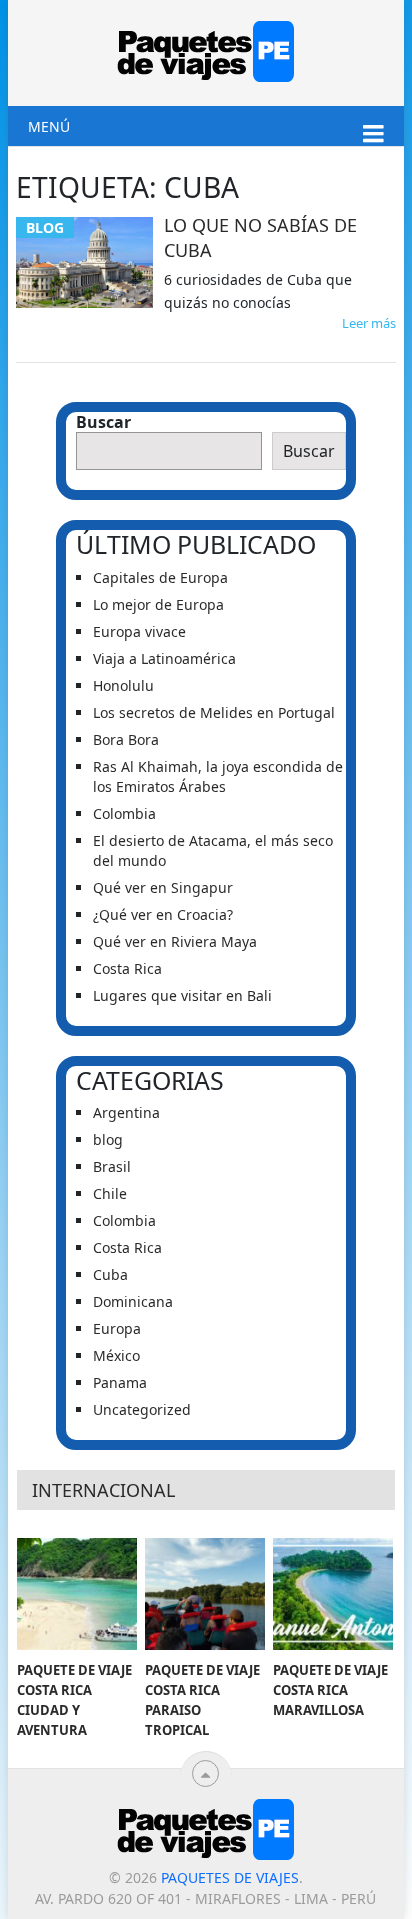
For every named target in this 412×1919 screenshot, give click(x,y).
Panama (120, 1382)
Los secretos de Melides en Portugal (214, 712)
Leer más (369, 323)
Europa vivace (139, 631)
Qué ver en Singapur (163, 887)
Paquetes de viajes (230, 1877)
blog (108, 1139)
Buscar (103, 422)
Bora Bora (126, 739)
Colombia (124, 813)
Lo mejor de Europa (158, 604)
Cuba (110, 1274)
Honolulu (125, 685)
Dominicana (133, 1301)
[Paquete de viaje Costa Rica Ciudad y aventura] (77, 1594)
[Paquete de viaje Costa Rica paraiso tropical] (205, 1594)
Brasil (112, 1166)
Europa (117, 1328)
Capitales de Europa (160, 577)
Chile (110, 1193)
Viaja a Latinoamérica (164, 658)
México (116, 1355)
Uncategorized (142, 1409)
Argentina (126, 1112)
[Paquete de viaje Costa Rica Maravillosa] (333, 1594)
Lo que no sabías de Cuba (260, 237)
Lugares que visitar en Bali (182, 995)
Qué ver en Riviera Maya (175, 941)
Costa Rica (127, 968)
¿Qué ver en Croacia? (163, 914)
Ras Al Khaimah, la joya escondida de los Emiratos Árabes (218, 776)
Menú (49, 126)
